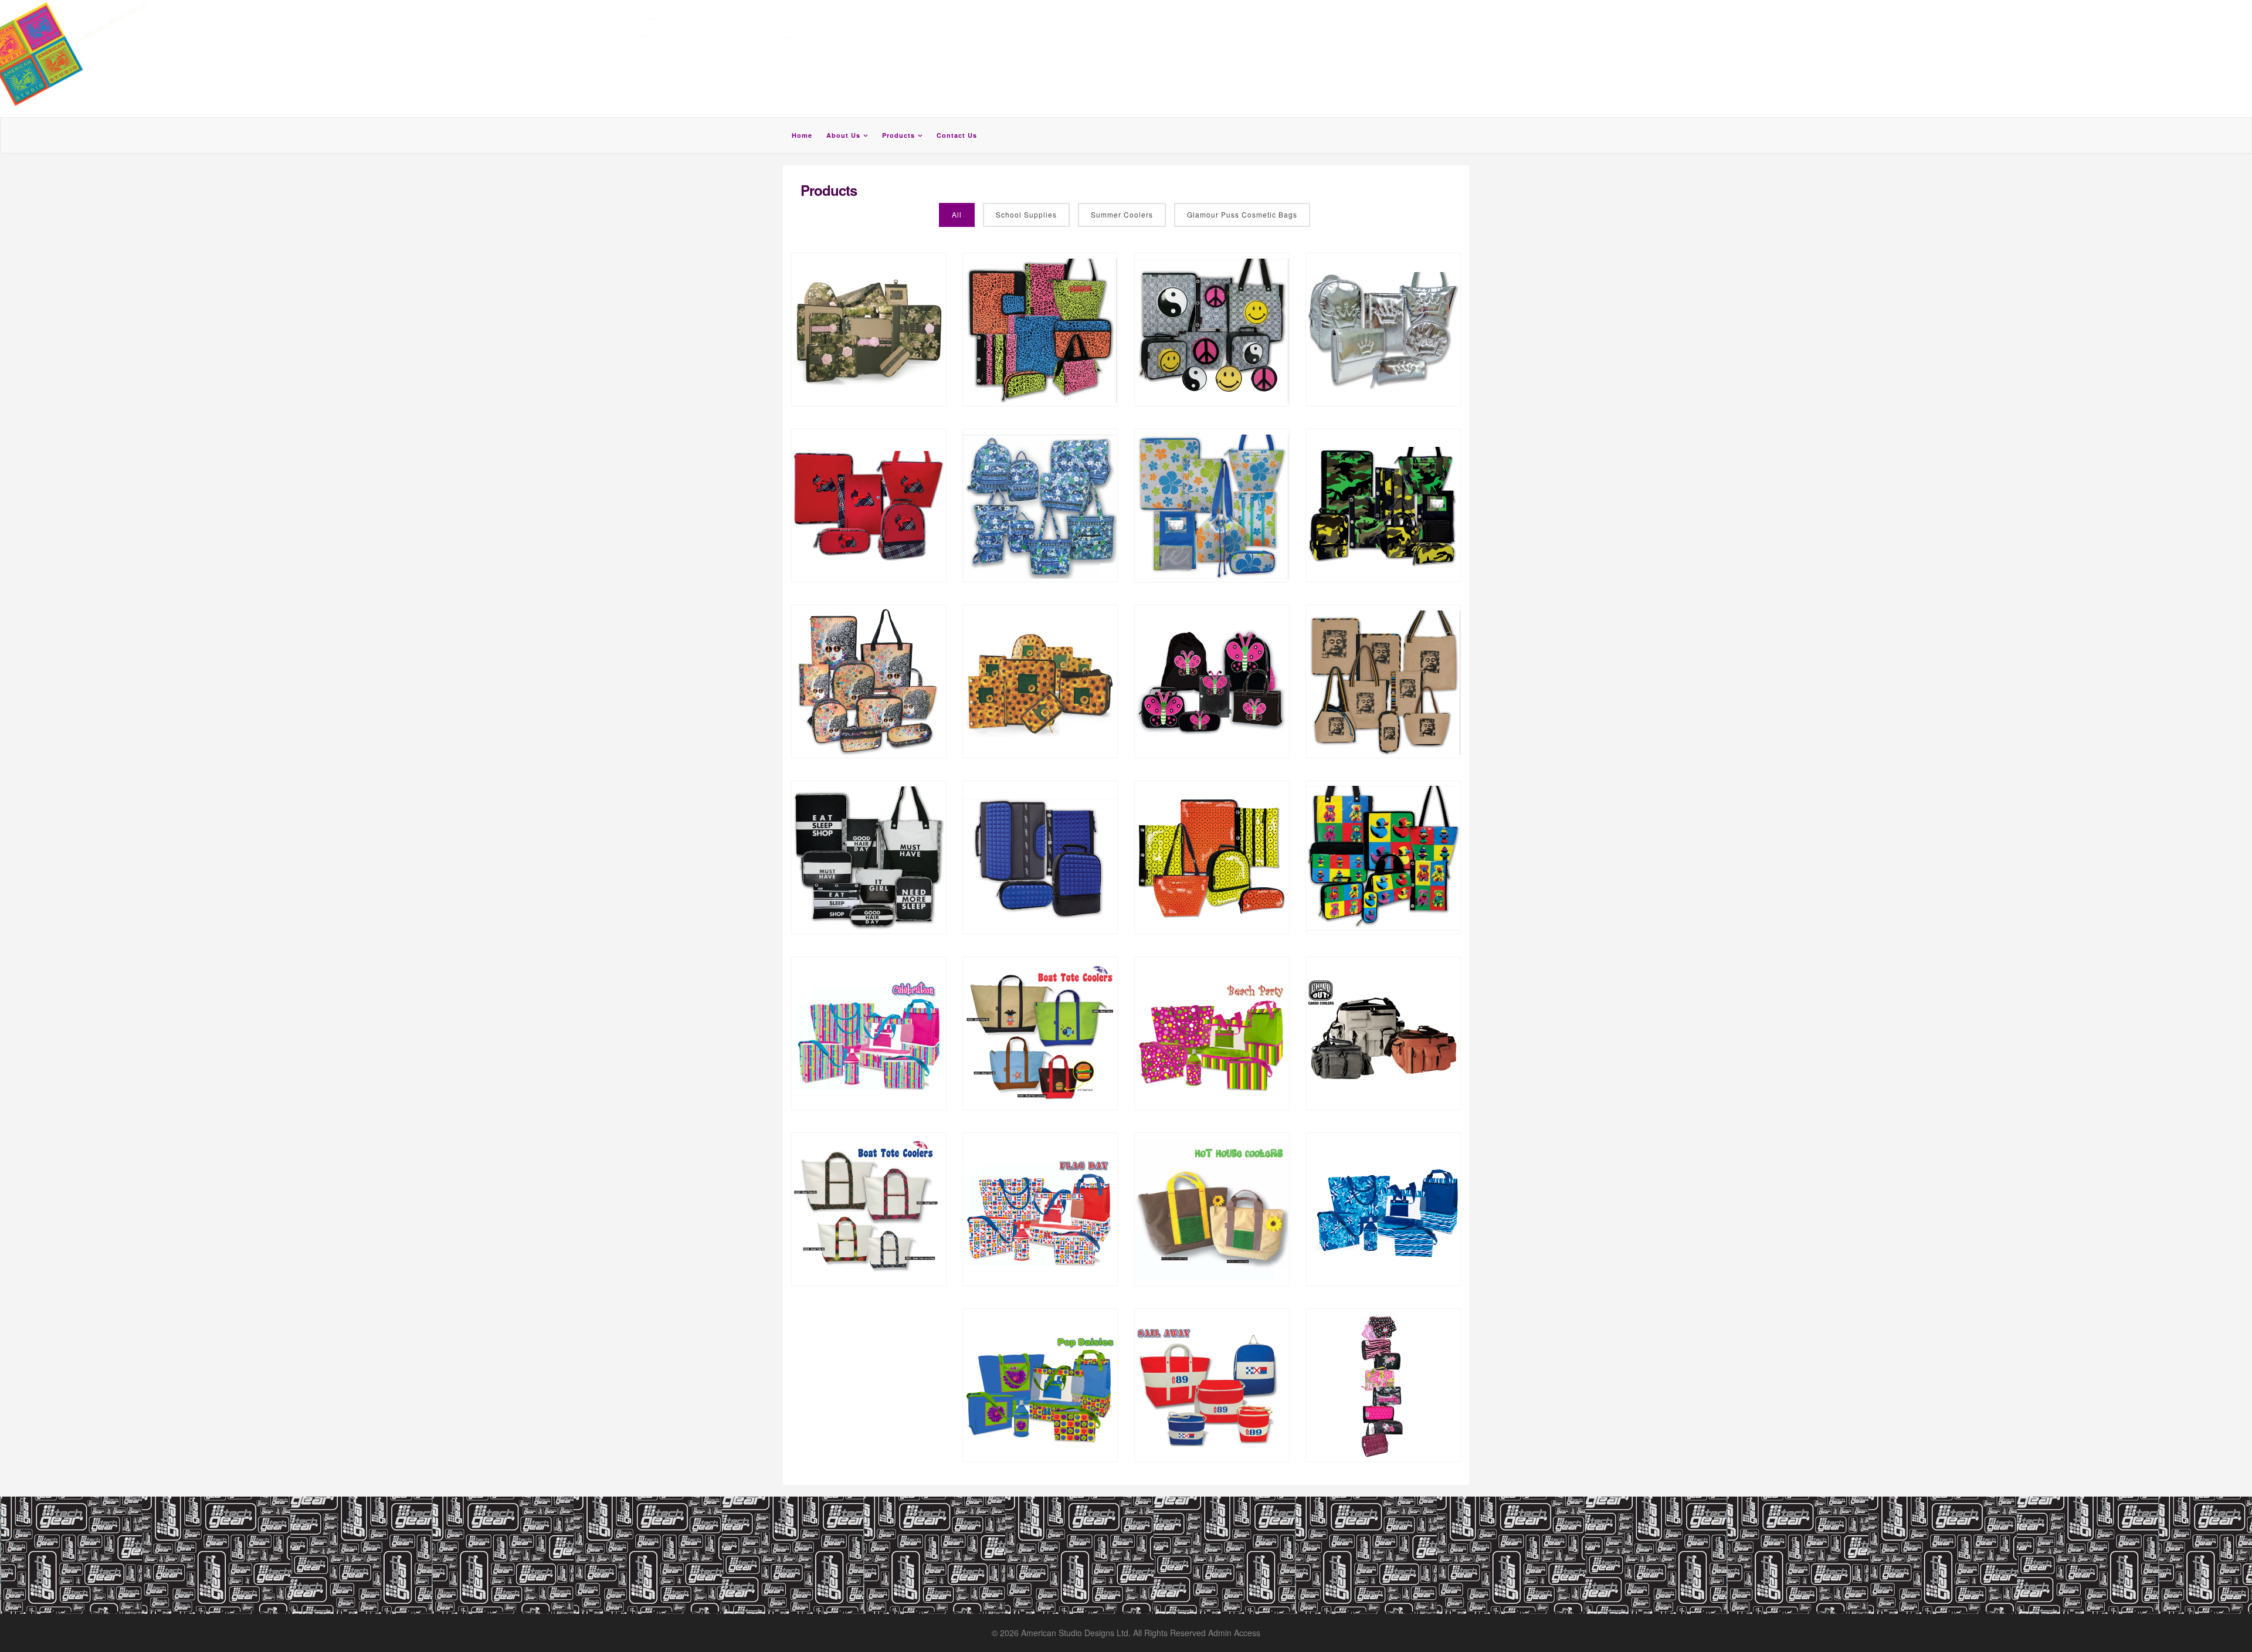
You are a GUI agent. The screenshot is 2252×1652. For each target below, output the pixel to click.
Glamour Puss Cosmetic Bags (1242, 214)
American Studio (1053, 1633)
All (957, 214)
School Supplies (1026, 214)
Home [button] (802, 135)
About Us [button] (843, 135)
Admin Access (1234, 1633)
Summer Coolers (1122, 214)
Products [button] (898, 135)
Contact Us (957, 135)
